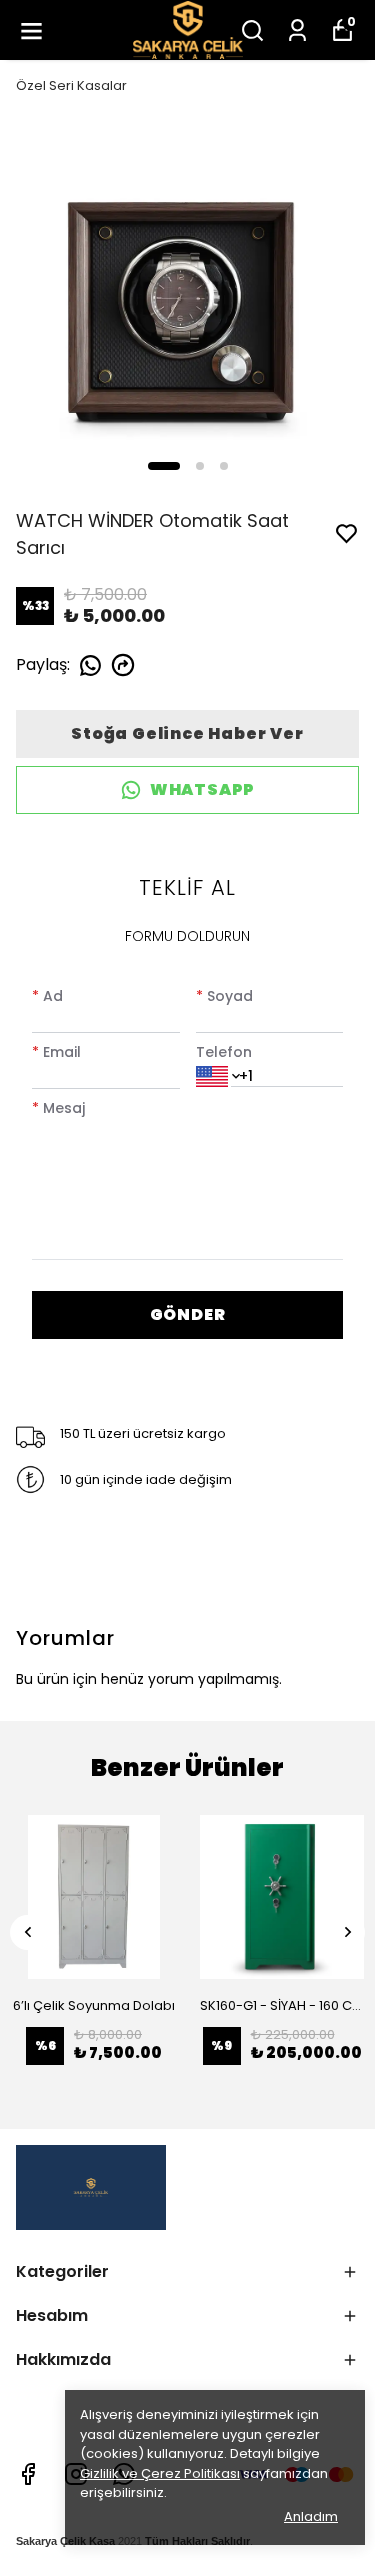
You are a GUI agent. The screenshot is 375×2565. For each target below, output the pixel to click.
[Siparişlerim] (297, 30)
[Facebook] (28, 2474)
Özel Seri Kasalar (71, 85)
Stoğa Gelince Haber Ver (187, 733)
